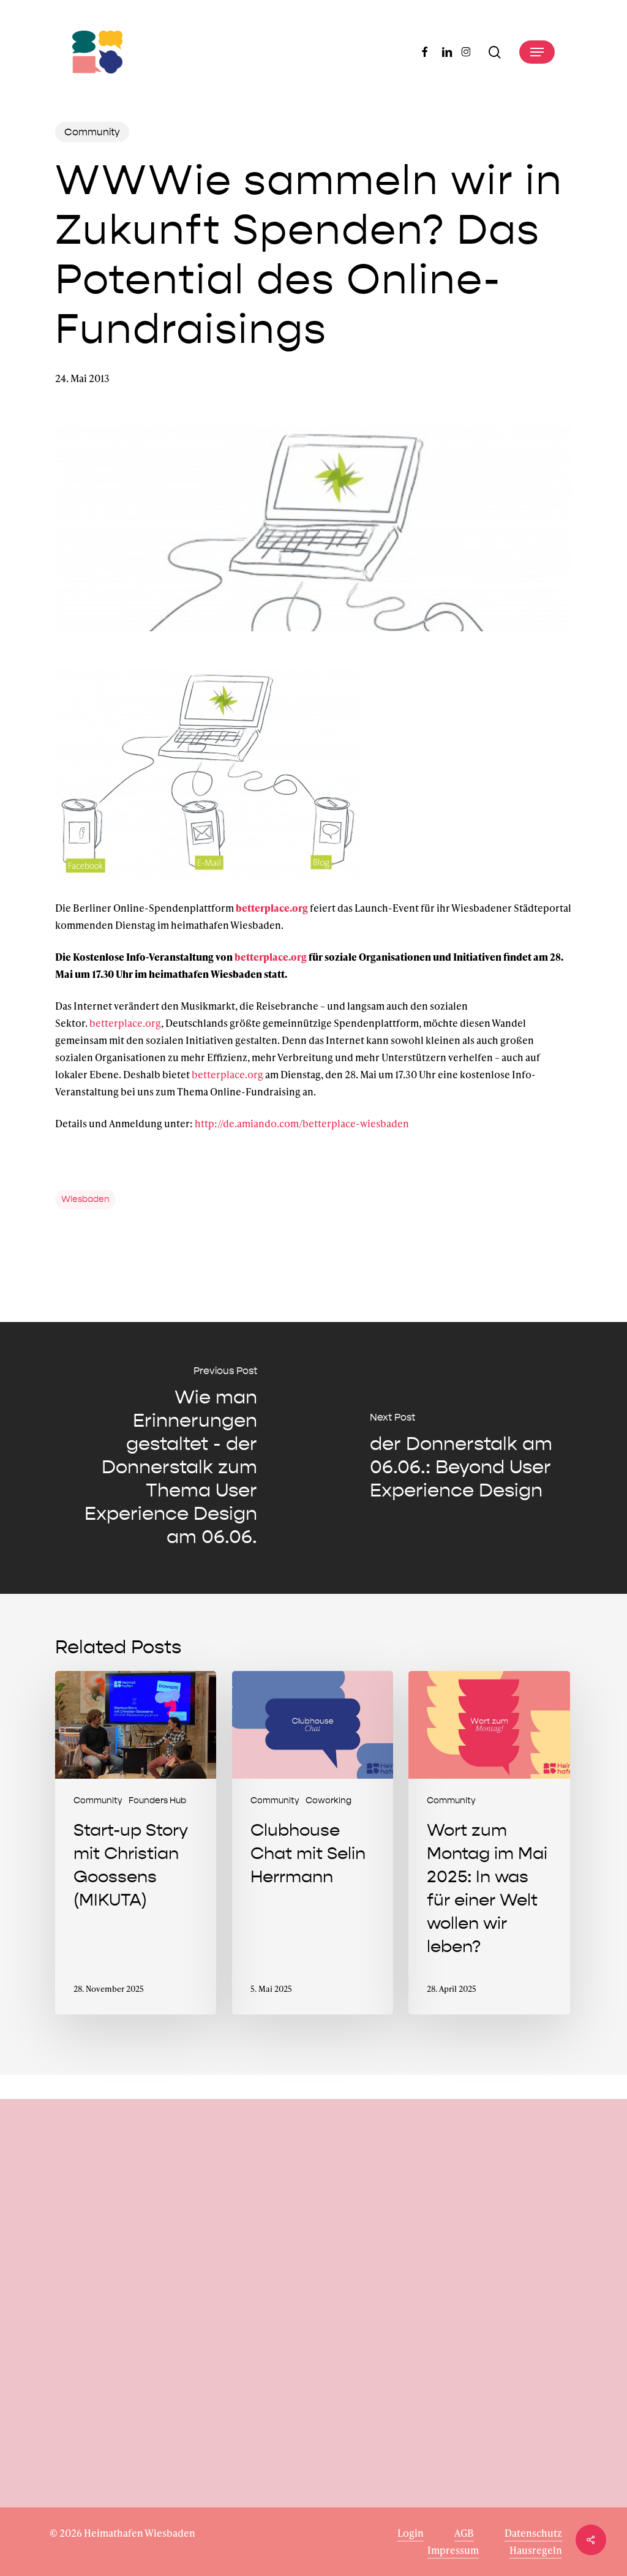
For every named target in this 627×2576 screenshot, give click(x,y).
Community (92, 132)
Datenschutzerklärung (139, 2436)
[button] (537, 52)
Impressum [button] (453, 2550)
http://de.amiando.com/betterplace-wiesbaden (302, 1123)
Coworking (329, 1801)
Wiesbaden (85, 1199)
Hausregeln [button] (536, 2550)
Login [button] (411, 2533)
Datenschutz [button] (533, 2533)
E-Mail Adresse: (86, 2358)
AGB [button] (464, 2533)
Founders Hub (157, 1801)
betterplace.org (272, 908)
